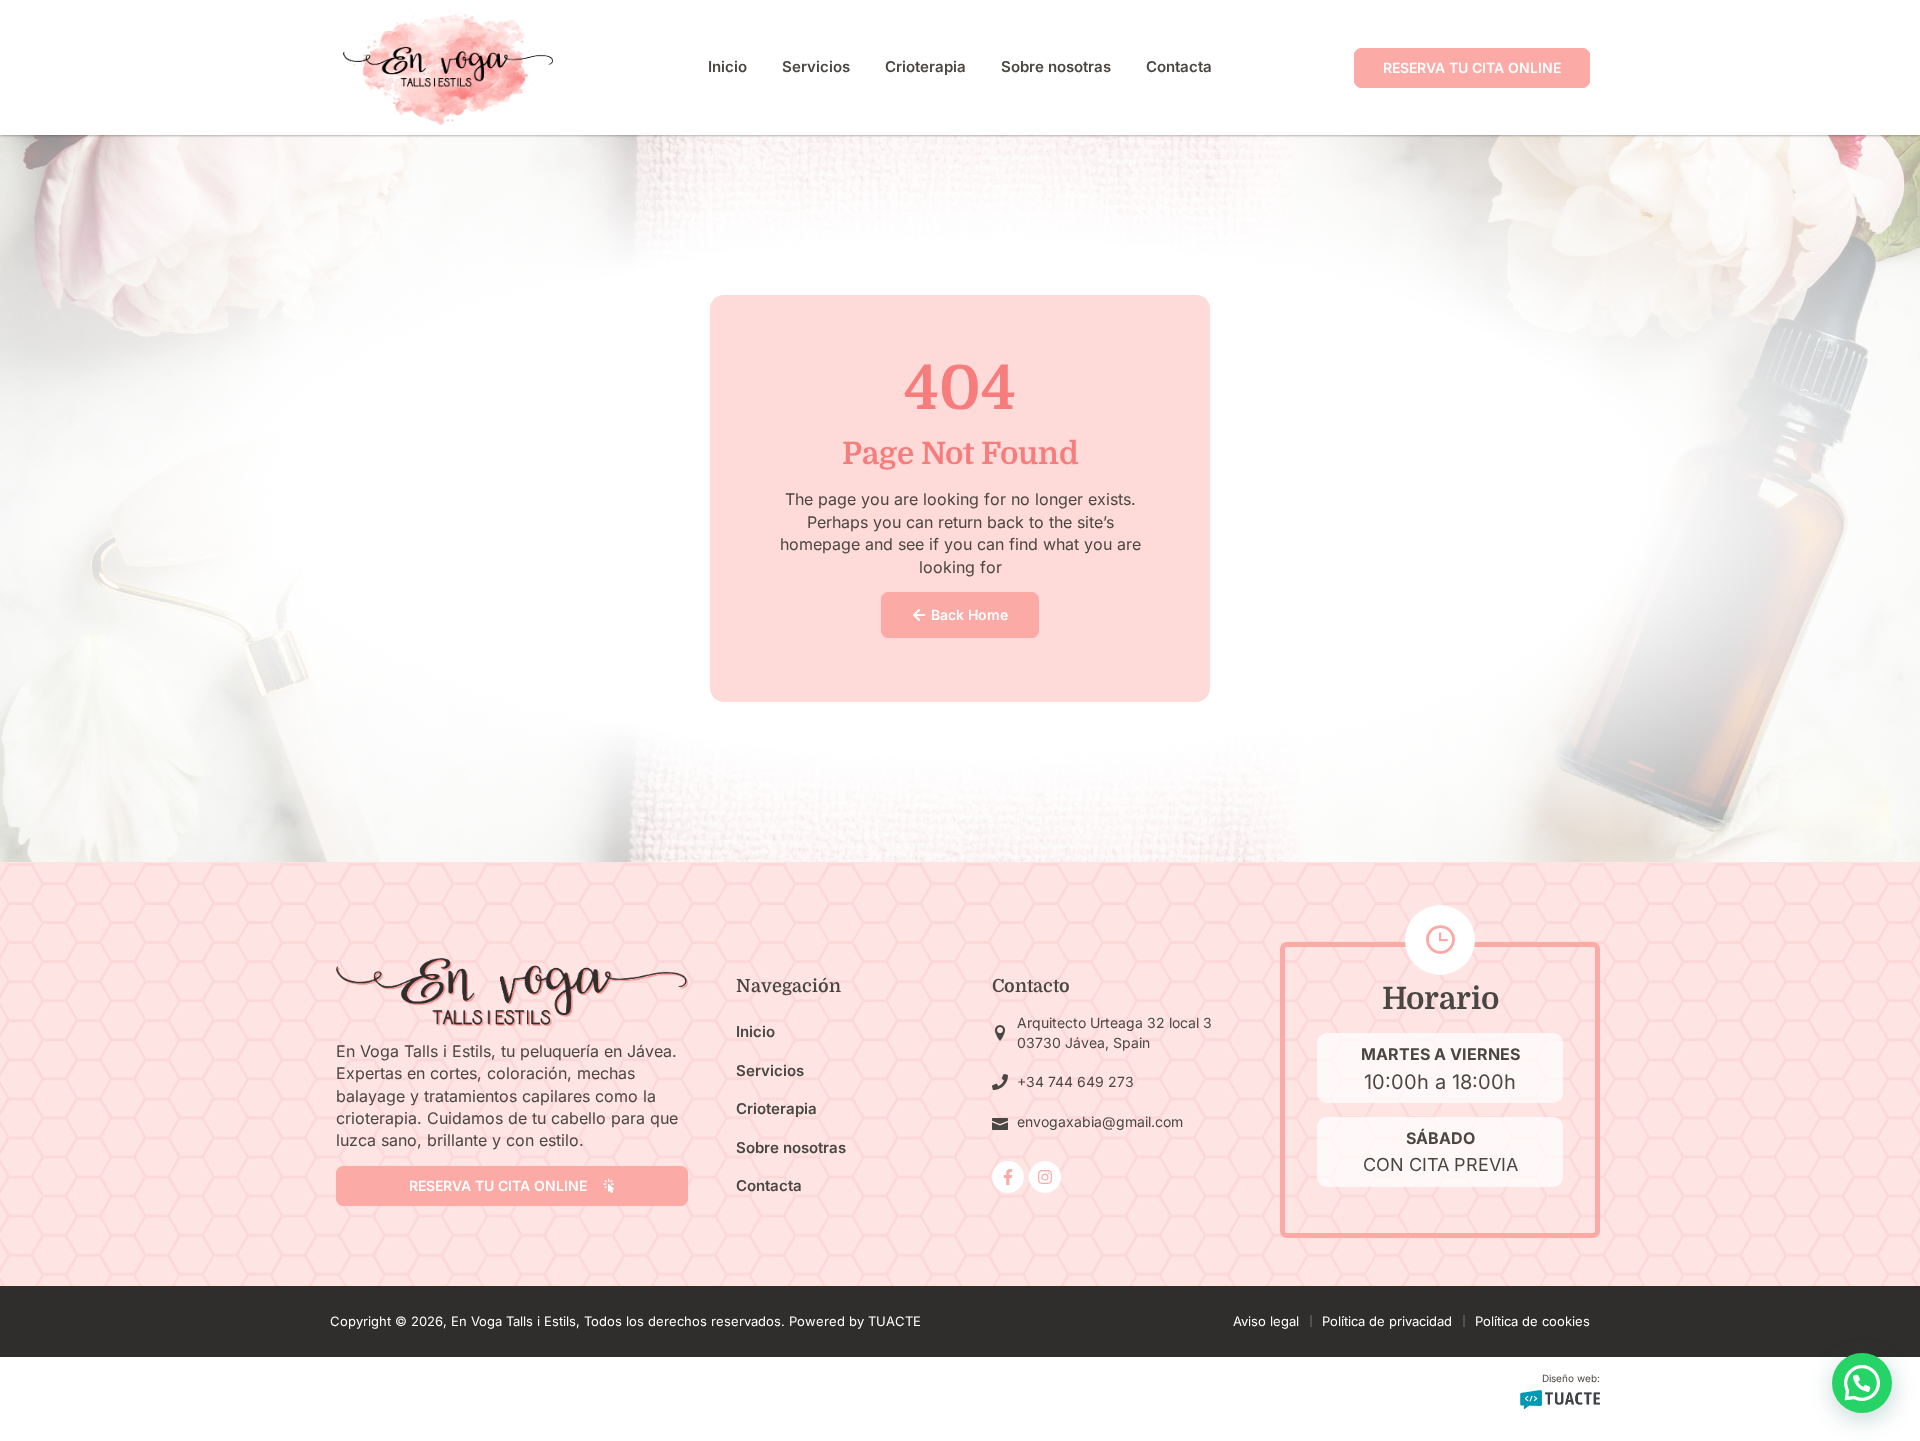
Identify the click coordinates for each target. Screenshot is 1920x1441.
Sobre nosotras (1056, 66)
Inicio (727, 66)
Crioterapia (925, 66)
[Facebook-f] (1008, 1177)
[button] (1862, 1383)
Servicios (816, 66)
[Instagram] (1045, 1177)
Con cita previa (1440, 1164)
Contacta (1179, 66)
